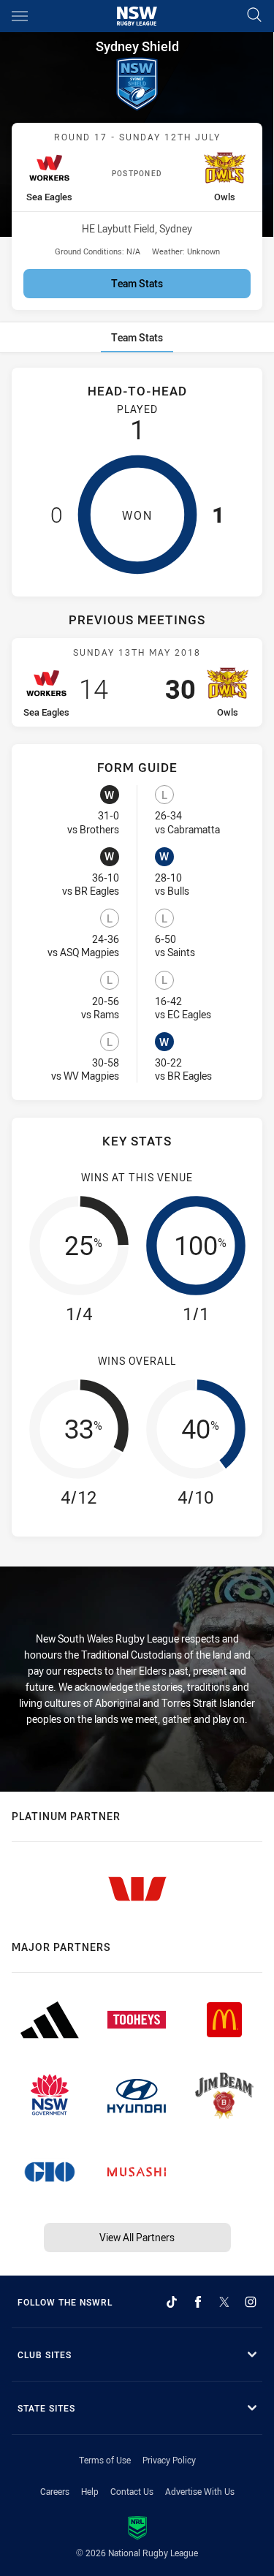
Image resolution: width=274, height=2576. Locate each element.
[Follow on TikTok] (172, 2302)
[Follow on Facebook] (198, 2302)
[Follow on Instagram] (251, 2302)
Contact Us (132, 2491)
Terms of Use (105, 2460)
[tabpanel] (137, 961)
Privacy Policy (169, 2460)
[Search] (254, 16)
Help (90, 2491)
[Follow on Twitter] (224, 2302)
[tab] (137, 337)
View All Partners (137, 2237)
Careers (55, 2491)
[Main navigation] (20, 16)
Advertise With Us (200, 2491)
